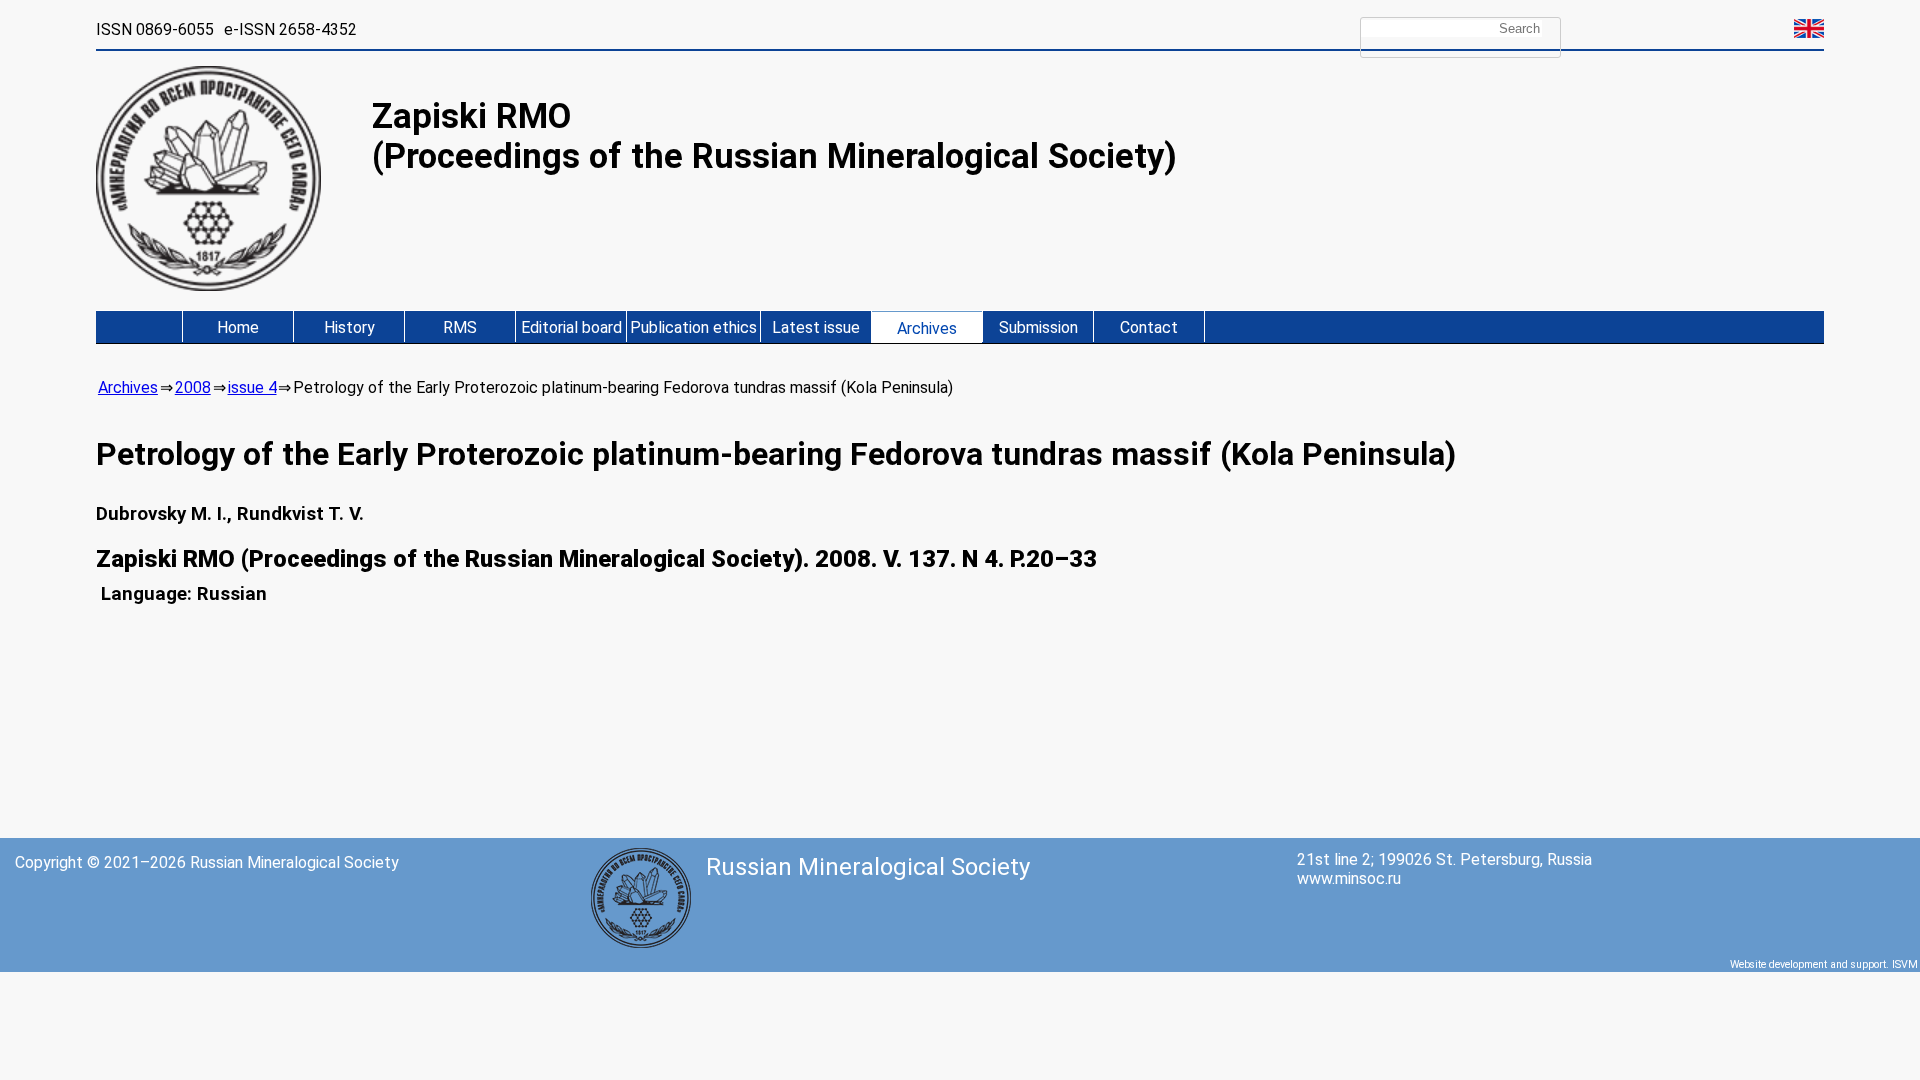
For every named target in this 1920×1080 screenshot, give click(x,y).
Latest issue (816, 327)
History (349, 327)
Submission (1038, 327)
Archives (927, 328)
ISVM (1905, 964)
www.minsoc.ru (1349, 878)
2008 (193, 387)
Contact (1149, 327)
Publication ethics (693, 327)
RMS (460, 327)
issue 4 (252, 387)
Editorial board (571, 327)
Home (238, 327)
